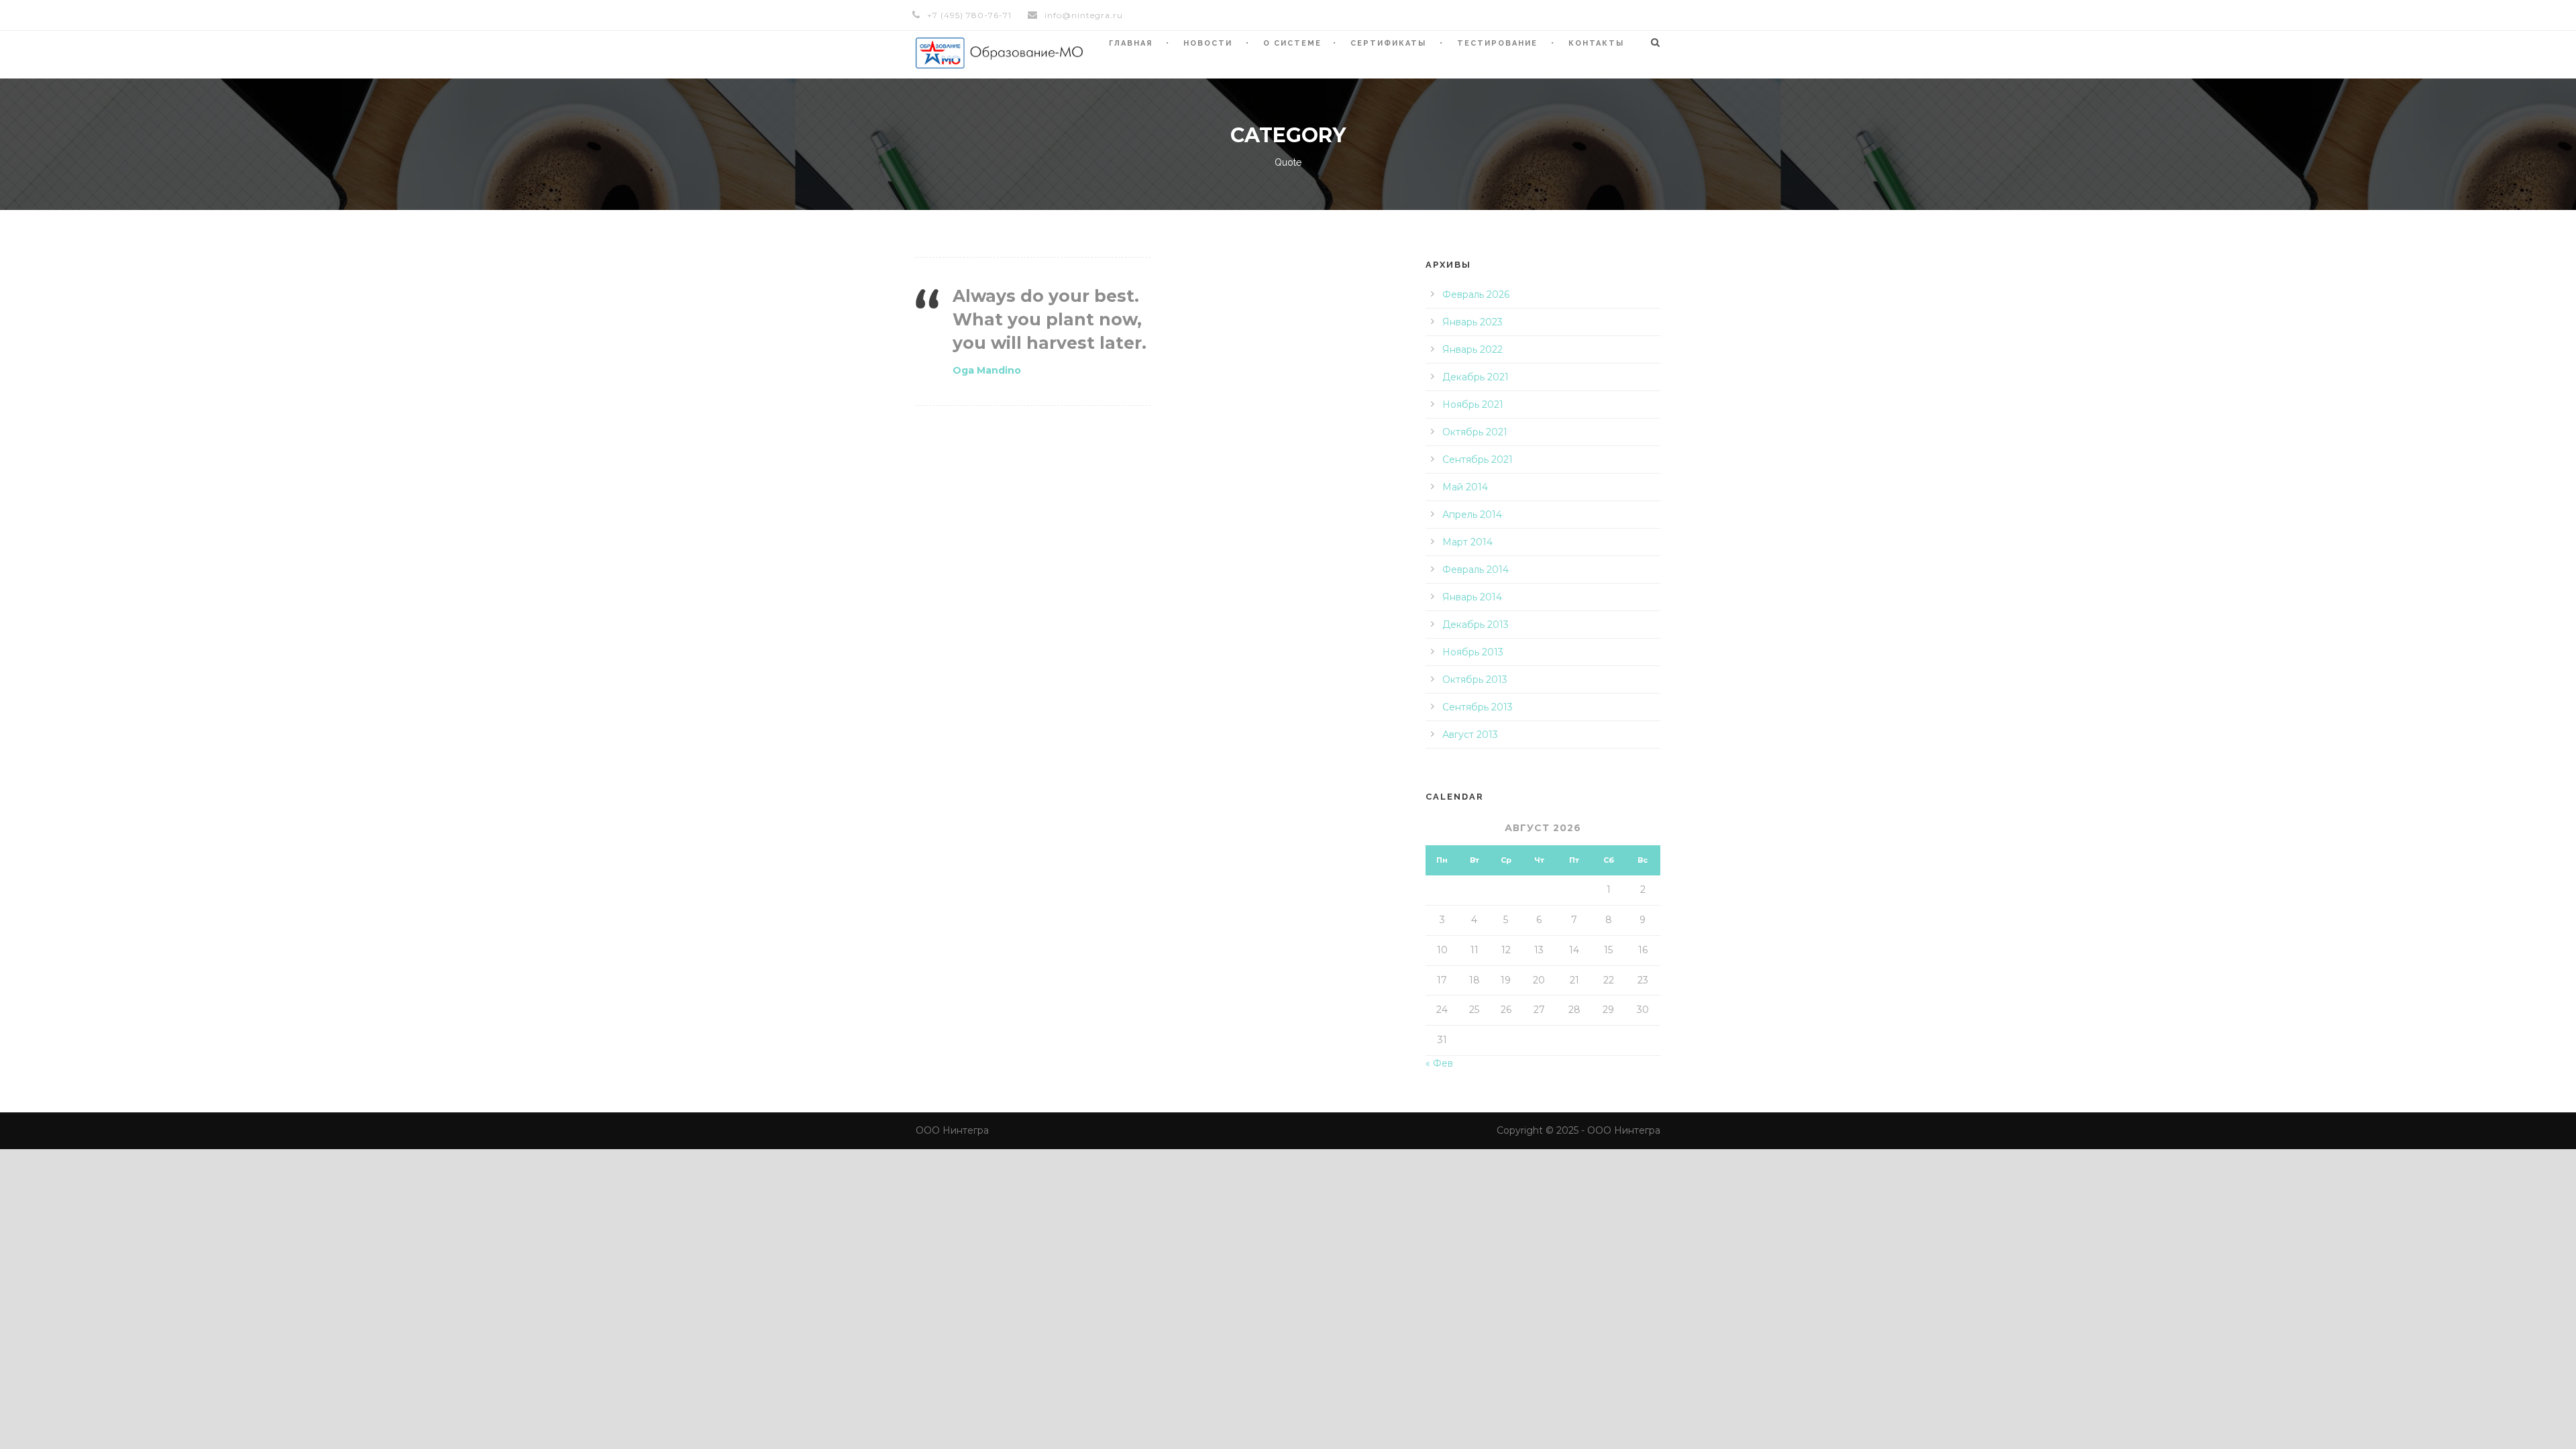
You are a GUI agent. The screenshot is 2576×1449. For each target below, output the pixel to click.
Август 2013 (1470, 735)
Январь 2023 (1472, 322)
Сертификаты (1388, 43)
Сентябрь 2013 (1478, 707)
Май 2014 (1465, 487)
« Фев (1439, 1063)
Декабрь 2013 (1475, 625)
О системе (1292, 43)
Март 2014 (1467, 542)
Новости (1208, 43)
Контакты (1596, 43)
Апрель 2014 (1472, 515)
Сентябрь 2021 (1478, 460)
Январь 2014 (1472, 597)
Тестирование (1497, 43)
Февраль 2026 (1476, 294)
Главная (1131, 43)
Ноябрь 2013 (1473, 652)
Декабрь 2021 (1475, 377)
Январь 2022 (1472, 350)
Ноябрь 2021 (1473, 405)
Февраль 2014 (1475, 570)
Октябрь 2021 (1475, 432)
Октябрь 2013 (1475, 680)
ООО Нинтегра (952, 1130)
